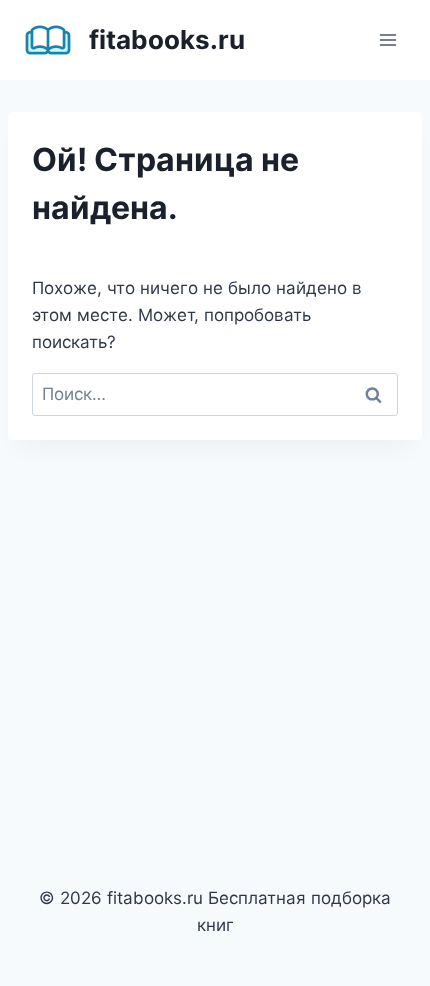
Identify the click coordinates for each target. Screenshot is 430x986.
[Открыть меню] (387, 39)
